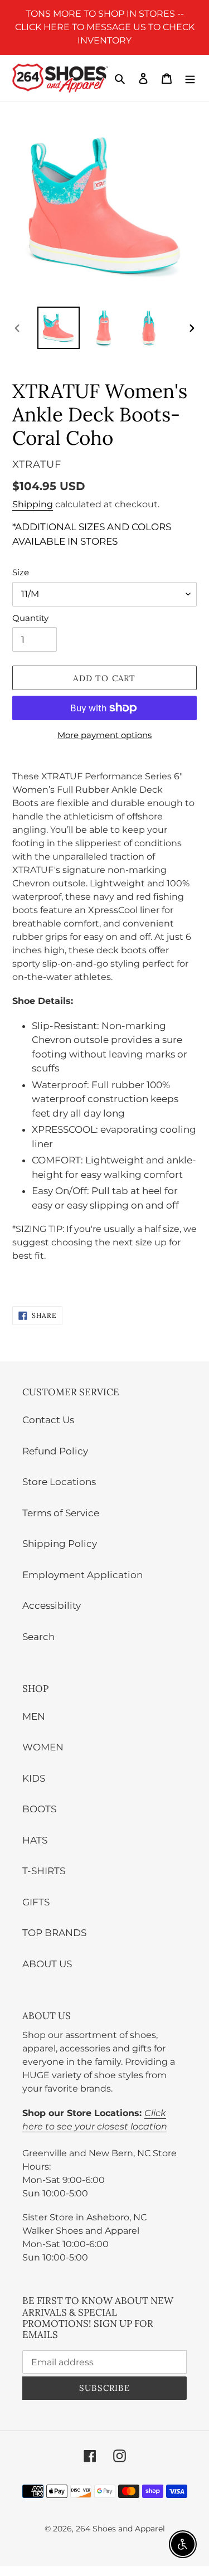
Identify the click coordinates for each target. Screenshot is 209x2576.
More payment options (104, 735)
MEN (34, 1716)
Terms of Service (61, 1513)
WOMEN (43, 1747)
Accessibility (52, 1605)
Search (38, 1637)
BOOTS (39, 1809)
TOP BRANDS (54, 1933)
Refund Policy (55, 1451)
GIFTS (36, 1902)
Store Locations (59, 1482)
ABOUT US (47, 1964)
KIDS (34, 1778)
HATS (35, 1840)
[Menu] (190, 78)
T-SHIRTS (44, 1871)
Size (21, 572)
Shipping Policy (60, 1544)
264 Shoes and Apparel (120, 2529)
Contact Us (48, 1420)
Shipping (33, 504)
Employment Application (82, 1575)
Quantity (30, 618)
